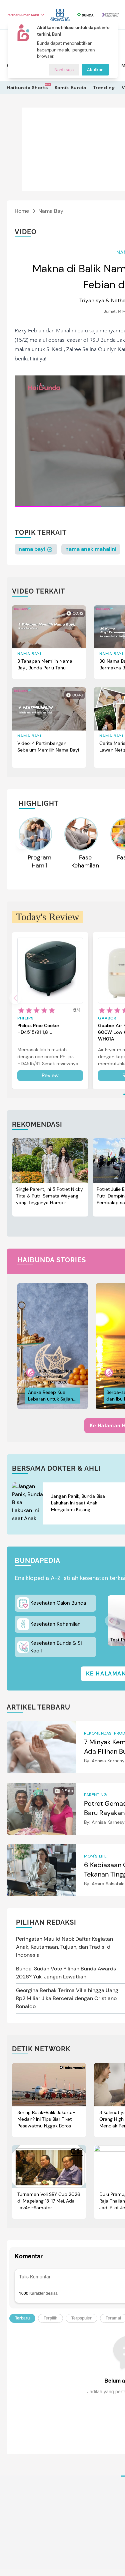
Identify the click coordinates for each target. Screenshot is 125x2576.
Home (22, 211)
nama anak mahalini (91, 549)
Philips (25, 1018)
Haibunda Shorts (27, 87)
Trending (104, 88)
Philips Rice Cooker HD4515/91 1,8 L (38, 1029)
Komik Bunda (71, 88)
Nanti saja (64, 70)
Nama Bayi (51, 211)
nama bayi (33, 549)
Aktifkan (95, 70)
